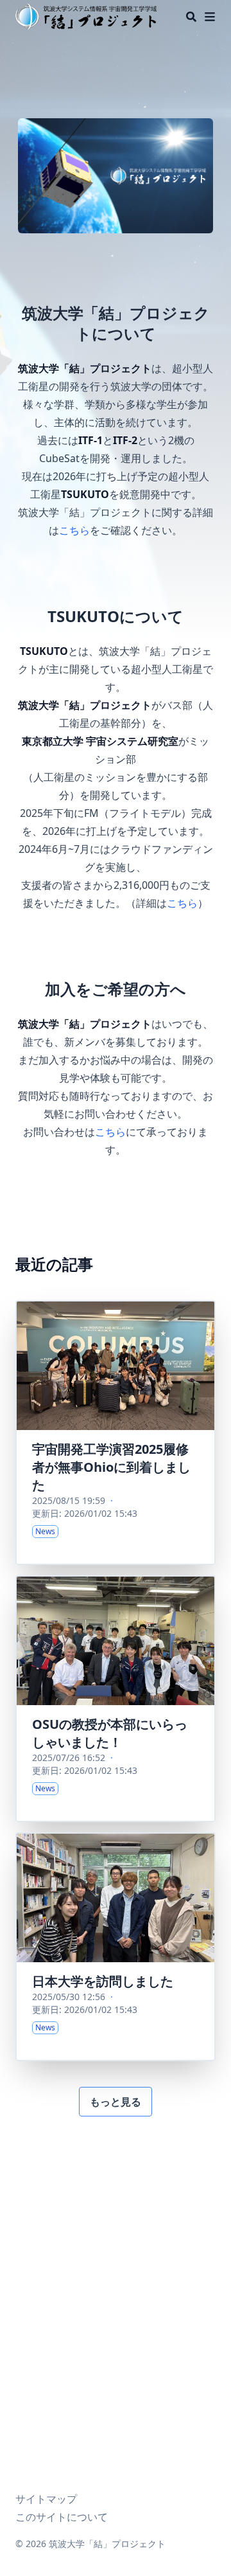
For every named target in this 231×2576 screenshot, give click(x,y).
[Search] (191, 17)
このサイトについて (62, 2517)
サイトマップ (46, 2499)
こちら (74, 530)
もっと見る (116, 2102)
